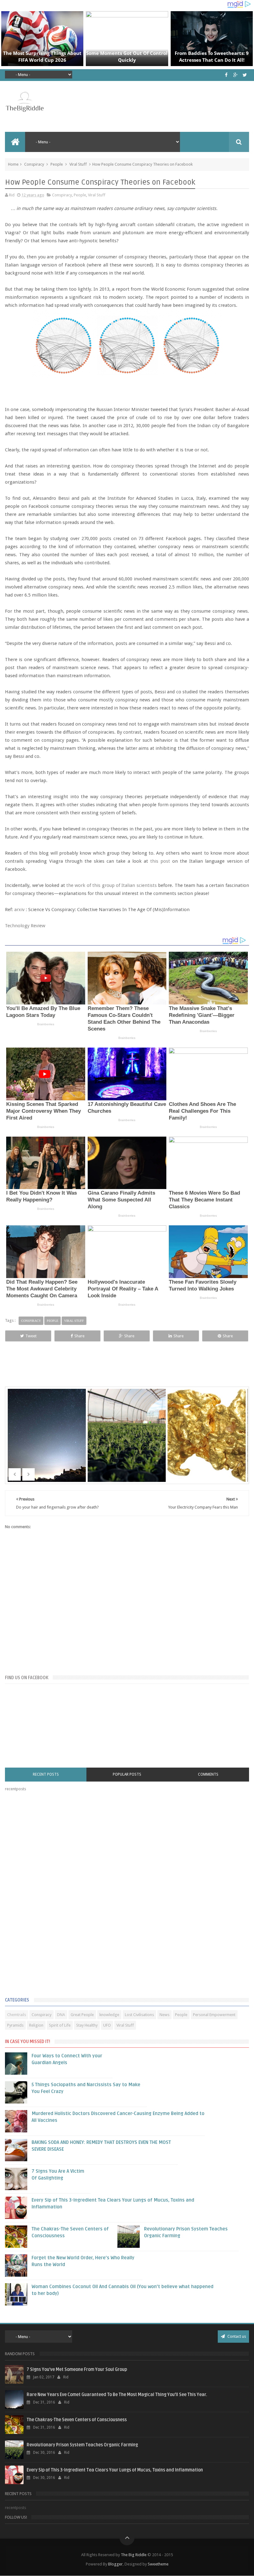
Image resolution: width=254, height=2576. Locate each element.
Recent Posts (46, 1774)
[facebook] (226, 75)
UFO (107, 2025)
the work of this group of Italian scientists (112, 885)
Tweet (31, 1336)
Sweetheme (158, 2564)
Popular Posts (127, 1774)
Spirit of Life (60, 2025)
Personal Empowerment (214, 2015)
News (164, 2015)
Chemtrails (17, 2015)
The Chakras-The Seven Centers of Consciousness (77, 2420)
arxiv (19, 910)
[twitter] (245, 75)
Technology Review (25, 926)
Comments (208, 1774)
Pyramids (15, 2025)
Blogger (115, 2564)
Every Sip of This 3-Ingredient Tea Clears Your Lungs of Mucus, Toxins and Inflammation (115, 2470)
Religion (36, 2025)
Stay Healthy (87, 2025)
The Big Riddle (134, 2555)
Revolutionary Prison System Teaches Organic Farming (82, 2445)
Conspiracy (34, 164)
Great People (82, 2015)
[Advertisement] (51, 1896)
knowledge (109, 2015)
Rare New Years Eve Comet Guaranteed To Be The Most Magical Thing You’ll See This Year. (117, 2395)
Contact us (236, 2336)
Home (13, 164)
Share (79, 1336)
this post (160, 861)
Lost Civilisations (139, 2015)
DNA (61, 2015)
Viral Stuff (78, 164)
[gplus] (236, 75)
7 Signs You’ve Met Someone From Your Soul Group (77, 2370)
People (57, 164)
